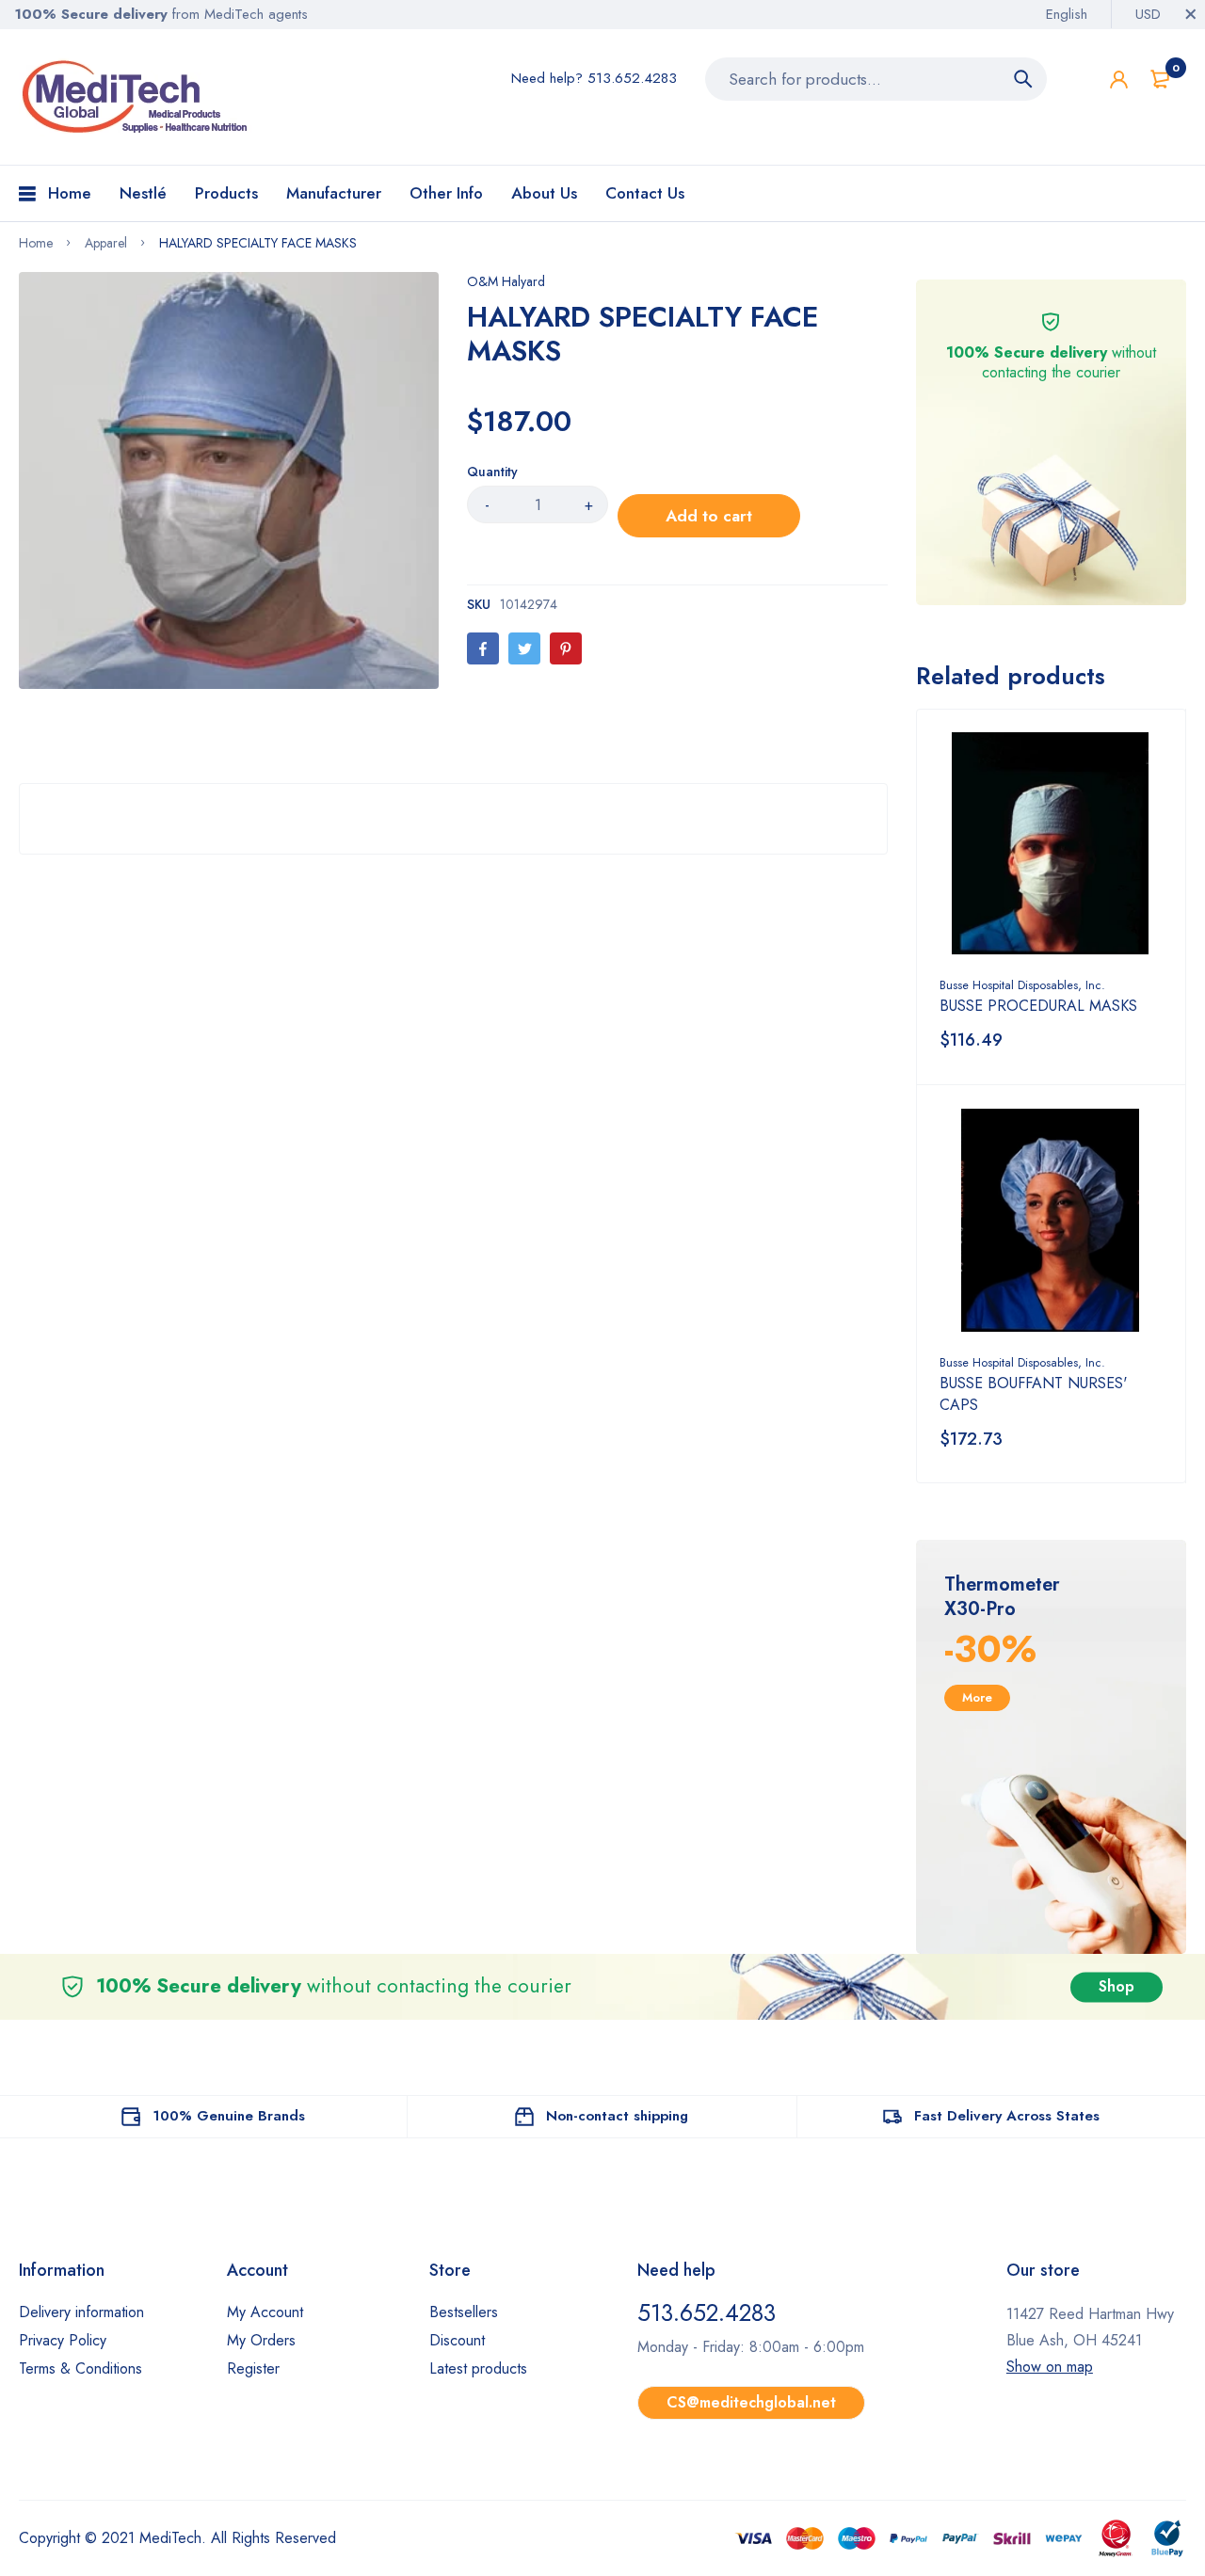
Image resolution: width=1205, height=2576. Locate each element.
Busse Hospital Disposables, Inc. (1022, 985)
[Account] (1119, 80)
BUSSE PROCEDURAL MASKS (1038, 1006)
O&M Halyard (506, 281)
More (977, 1697)
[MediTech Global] (137, 97)
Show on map (1050, 2367)
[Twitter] (524, 648)
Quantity (492, 472)
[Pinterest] (566, 648)
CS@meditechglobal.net (751, 2402)
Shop (1117, 1986)
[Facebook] (483, 648)
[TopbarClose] (1191, 14)
